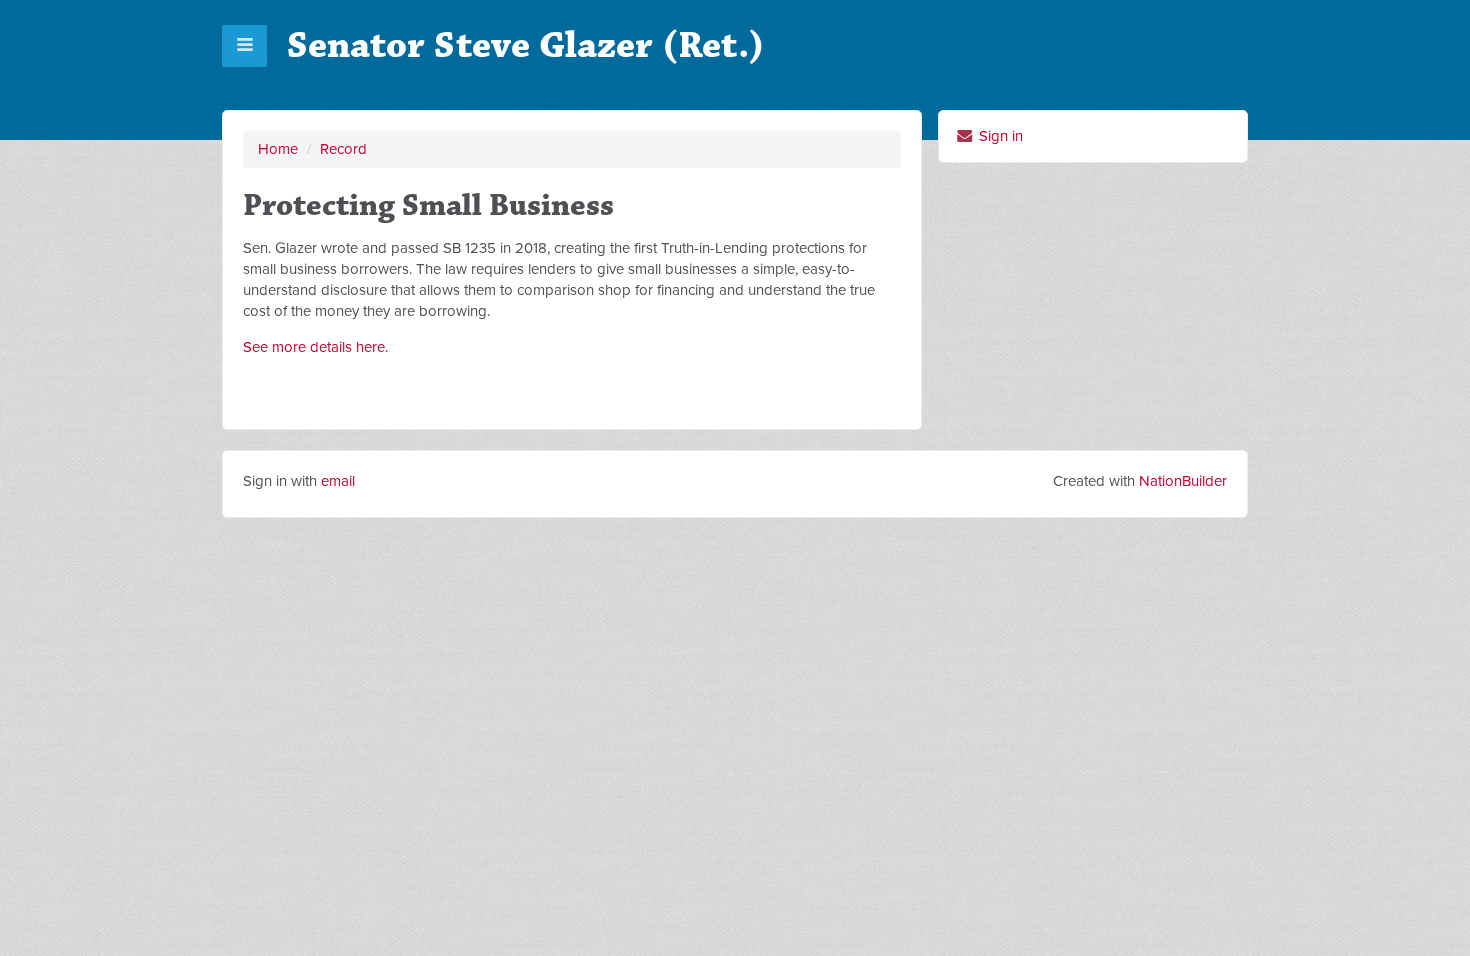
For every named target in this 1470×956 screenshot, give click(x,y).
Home (278, 149)
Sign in (999, 136)
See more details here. (315, 347)
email (338, 481)
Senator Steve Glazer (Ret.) (526, 45)
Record (343, 149)
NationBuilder (1183, 481)
